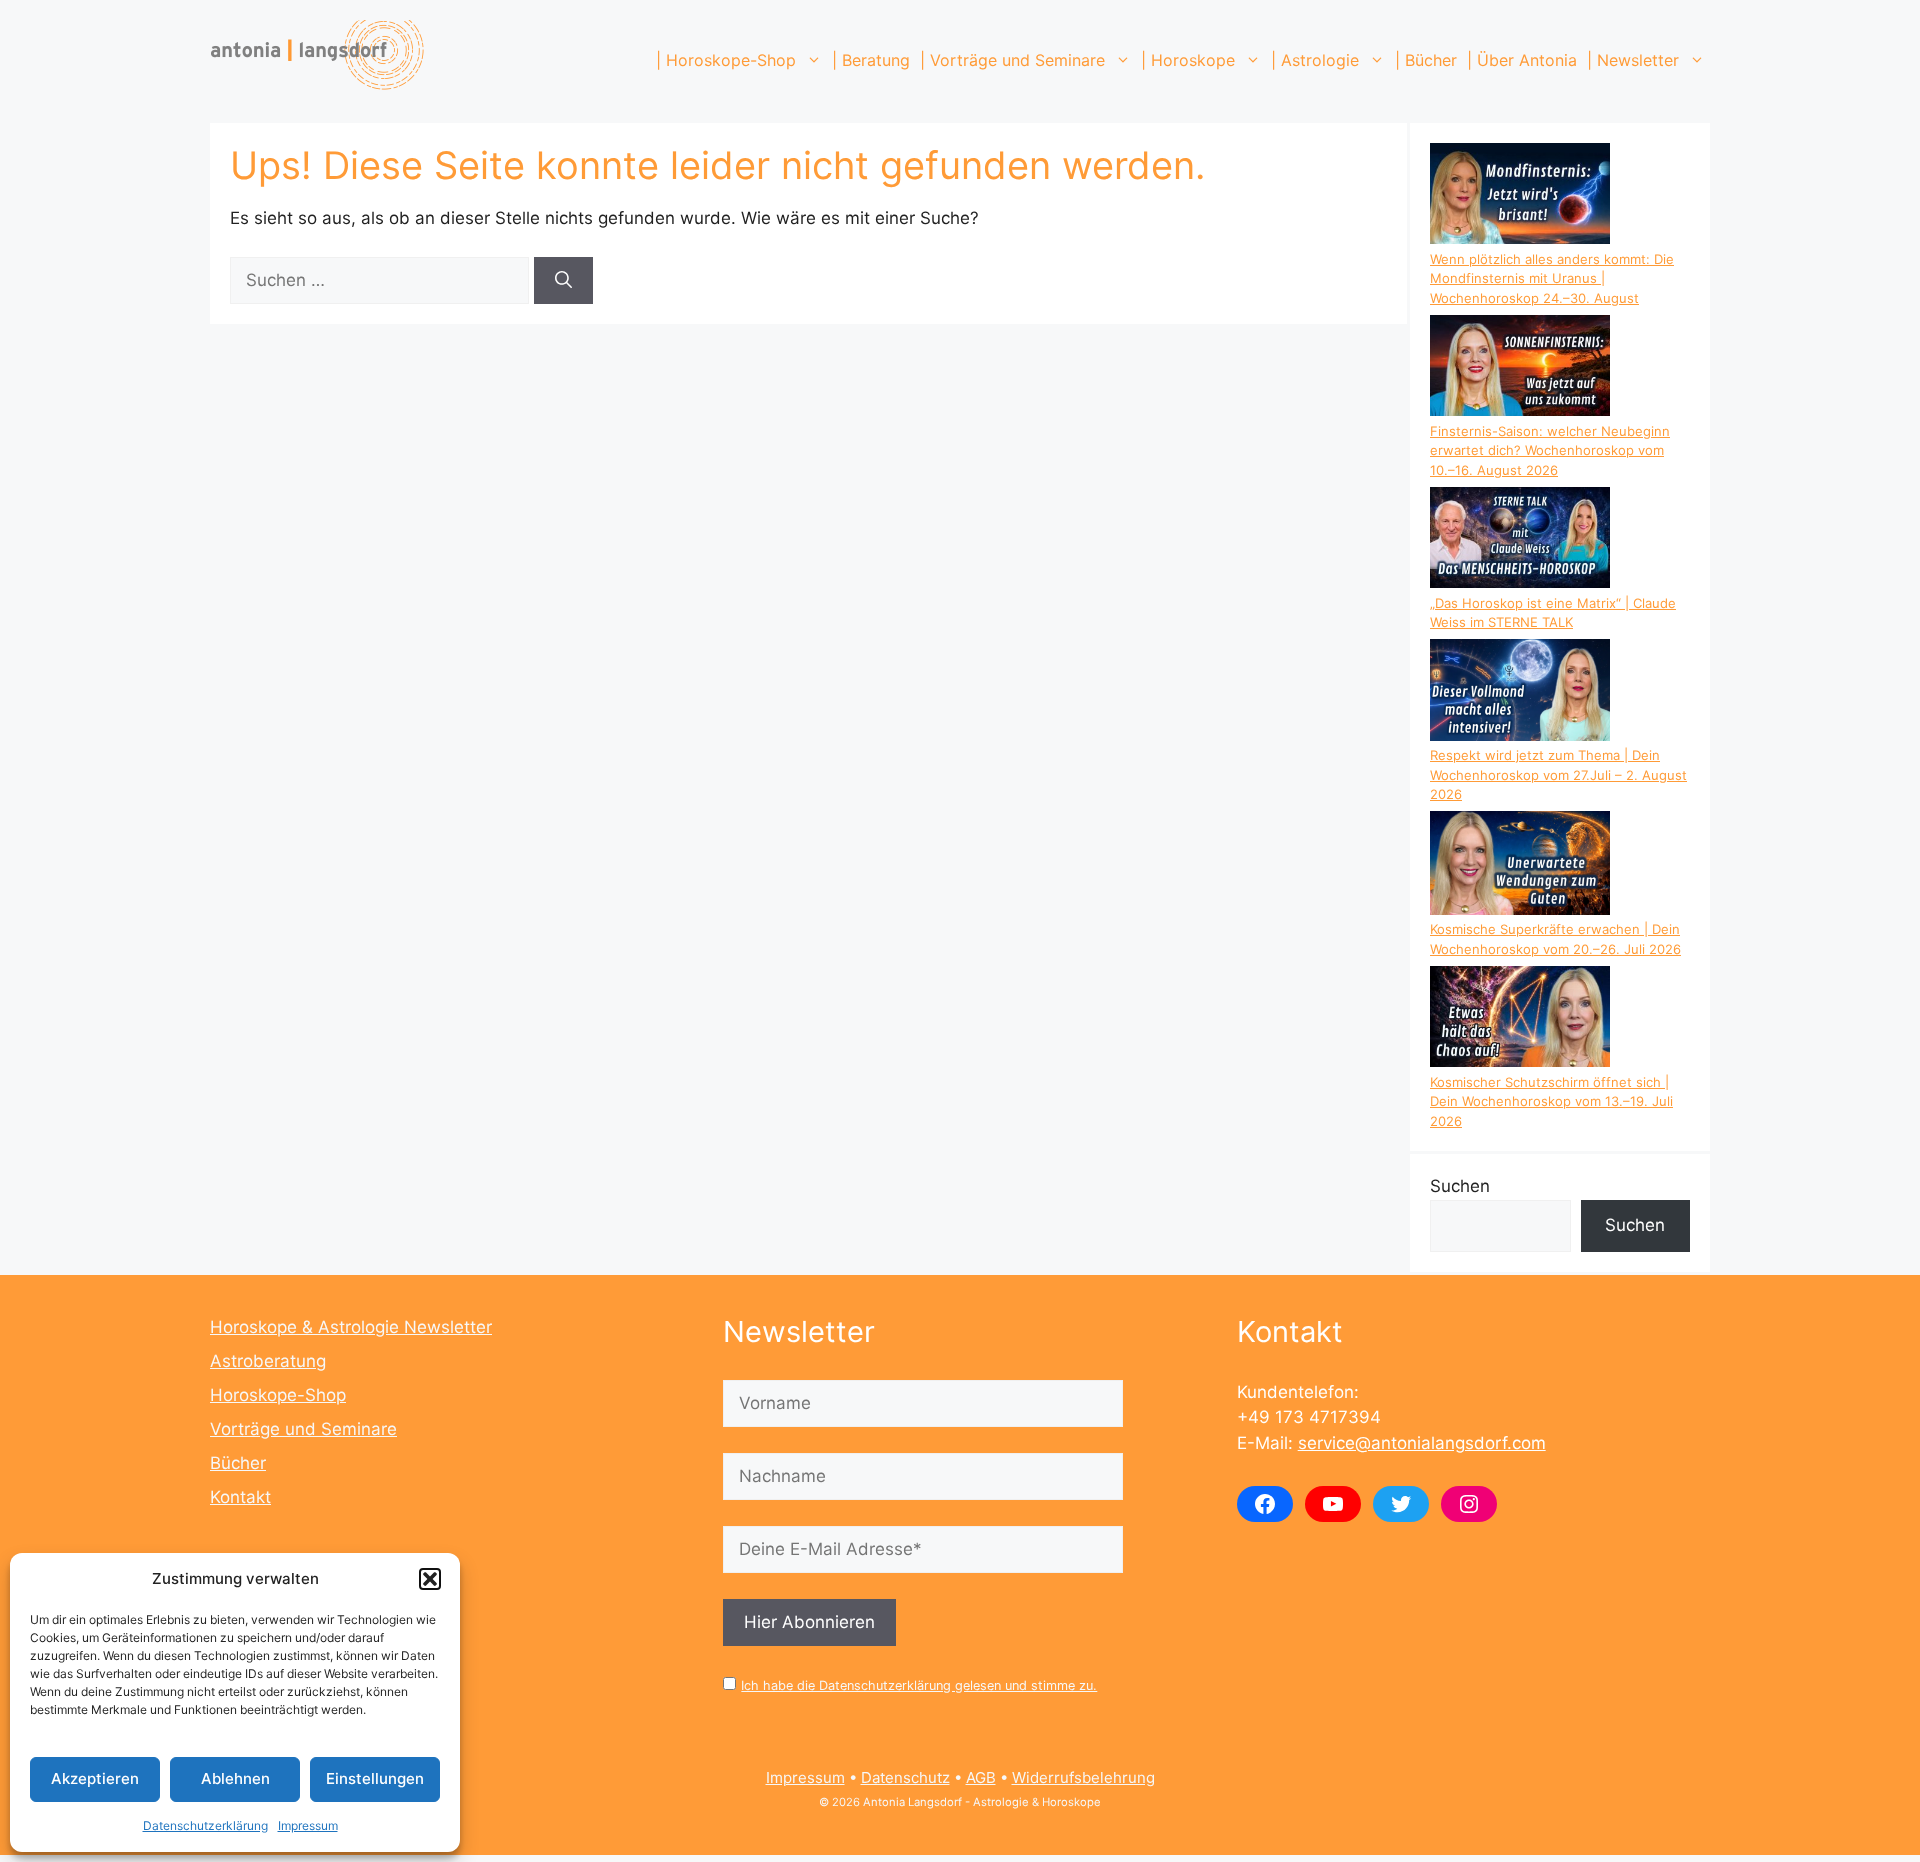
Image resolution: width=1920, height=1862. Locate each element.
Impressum (308, 1825)
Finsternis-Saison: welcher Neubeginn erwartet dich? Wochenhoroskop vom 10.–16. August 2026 (1550, 450)
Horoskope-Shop (278, 1395)
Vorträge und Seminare (303, 1429)
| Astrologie (1315, 60)
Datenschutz (905, 1777)
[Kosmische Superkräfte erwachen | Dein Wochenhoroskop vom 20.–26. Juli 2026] (1520, 865)
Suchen (1460, 1186)
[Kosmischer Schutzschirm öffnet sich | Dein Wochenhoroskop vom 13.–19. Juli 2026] (1520, 1019)
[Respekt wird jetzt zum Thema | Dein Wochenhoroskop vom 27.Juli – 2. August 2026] (1520, 692)
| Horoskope (1188, 60)
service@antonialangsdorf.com (1422, 1443)
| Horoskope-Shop (726, 60)
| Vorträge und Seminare (1012, 60)
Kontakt (240, 1497)
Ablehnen (235, 1778)
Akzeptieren (95, 1778)
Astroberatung (268, 1361)
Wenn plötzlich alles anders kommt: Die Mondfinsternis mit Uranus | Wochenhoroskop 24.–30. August (1552, 278)
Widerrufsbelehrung (1083, 1777)
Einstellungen (375, 1778)
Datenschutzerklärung (205, 1825)
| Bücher (1426, 60)
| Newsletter (1633, 60)
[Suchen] (563, 281)
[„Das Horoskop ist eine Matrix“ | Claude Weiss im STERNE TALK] (1520, 540)
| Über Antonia (1522, 60)
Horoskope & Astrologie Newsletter (351, 1327)
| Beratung (871, 60)
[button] (430, 1579)
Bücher (238, 1463)
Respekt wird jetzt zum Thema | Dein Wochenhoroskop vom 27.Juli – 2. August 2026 (1558, 774)
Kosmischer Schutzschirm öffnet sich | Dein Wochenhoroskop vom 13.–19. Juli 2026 (1551, 1101)
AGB (981, 1777)
